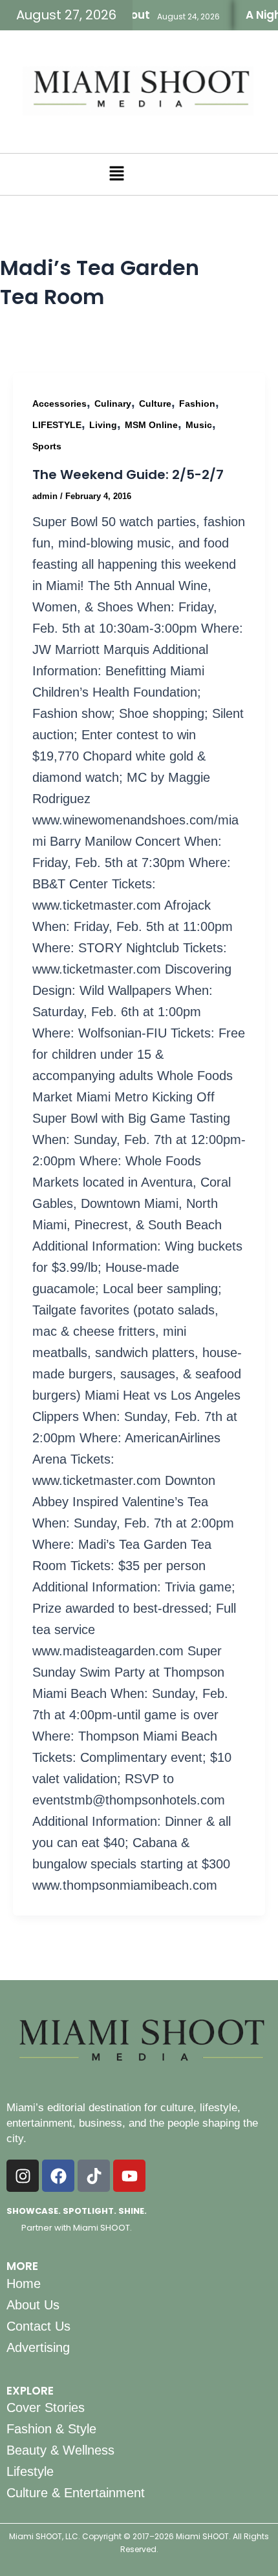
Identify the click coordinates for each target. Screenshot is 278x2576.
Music (199, 425)
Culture (155, 404)
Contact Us (38, 2326)
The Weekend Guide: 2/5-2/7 (128, 475)
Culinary (113, 404)
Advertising (38, 2347)
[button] (116, 174)
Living (103, 425)
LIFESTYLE (57, 425)
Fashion (197, 404)
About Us (33, 2305)
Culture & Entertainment (76, 2493)
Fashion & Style (51, 2429)
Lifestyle (30, 2471)
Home (24, 2284)
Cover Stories (46, 2407)
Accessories (59, 404)
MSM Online (151, 425)
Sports (47, 446)
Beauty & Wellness (60, 2450)
